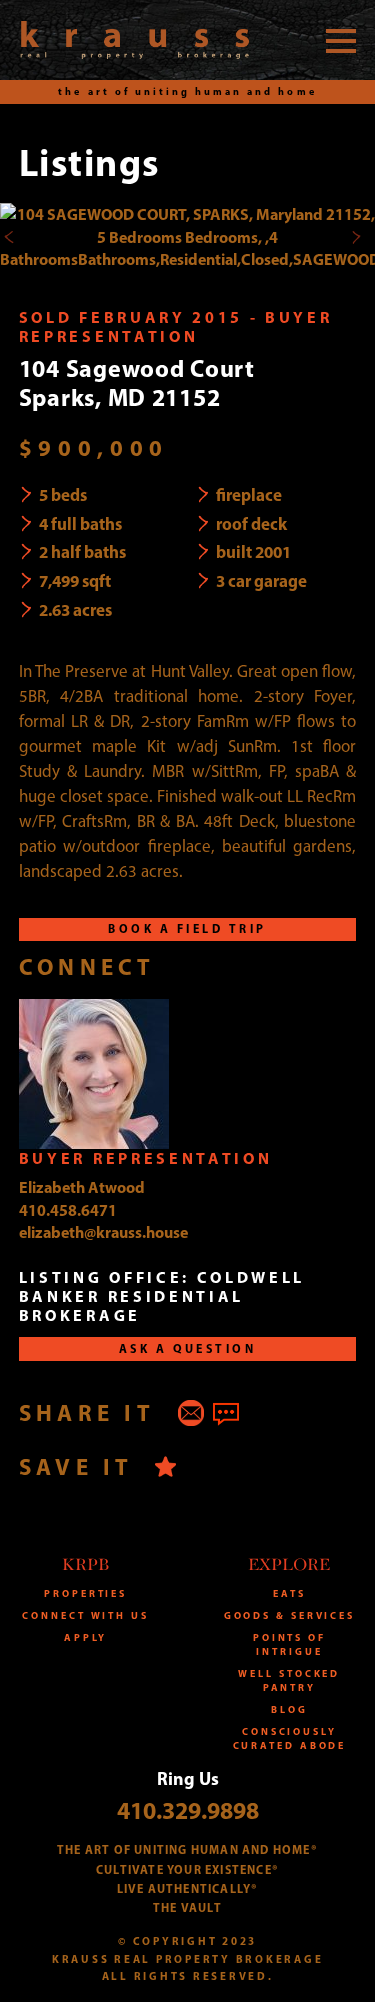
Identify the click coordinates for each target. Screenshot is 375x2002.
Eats (289, 1593)
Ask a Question (188, 1348)
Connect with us (85, 1615)
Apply (86, 1637)
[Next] (355, 236)
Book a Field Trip (187, 928)
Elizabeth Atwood (82, 1187)
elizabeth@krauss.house (103, 1232)
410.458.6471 (68, 1210)
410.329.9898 (188, 1810)
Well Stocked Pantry (289, 1680)
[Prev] (9, 236)
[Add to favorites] (165, 1466)
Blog (289, 1709)
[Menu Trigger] (341, 40)
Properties (85, 1593)
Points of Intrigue (289, 1644)
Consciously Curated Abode (290, 1738)
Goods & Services (289, 1615)
